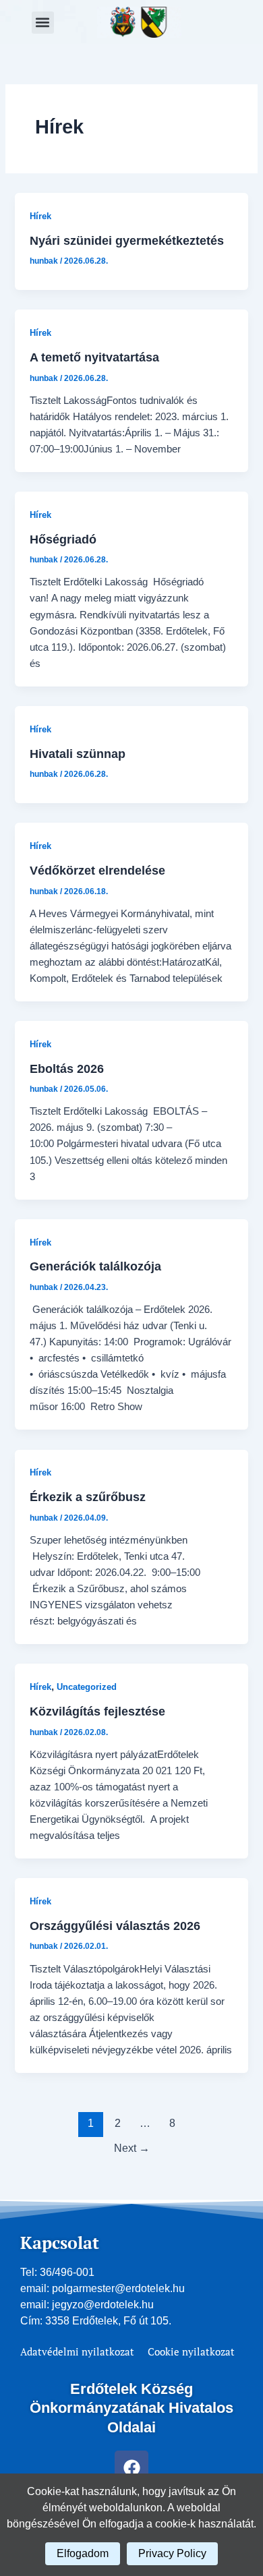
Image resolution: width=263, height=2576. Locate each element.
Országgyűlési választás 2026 (115, 1926)
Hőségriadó (63, 539)
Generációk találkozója (95, 1266)
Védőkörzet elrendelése (97, 870)
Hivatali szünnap (78, 754)
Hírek (40, 216)
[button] (43, 23)
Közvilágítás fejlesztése (97, 1711)
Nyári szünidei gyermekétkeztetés (127, 240)
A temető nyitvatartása (94, 357)
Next (132, 2148)
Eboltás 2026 (67, 1069)
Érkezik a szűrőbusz (88, 1497)
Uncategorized (87, 1687)
